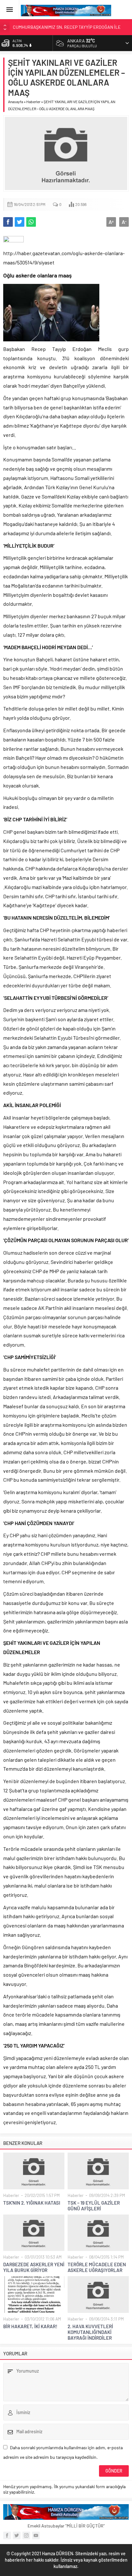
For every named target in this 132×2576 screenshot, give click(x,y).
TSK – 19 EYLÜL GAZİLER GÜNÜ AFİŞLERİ (94, 2206)
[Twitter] (17, 2535)
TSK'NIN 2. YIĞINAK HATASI (32, 2203)
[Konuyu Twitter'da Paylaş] (20, 222)
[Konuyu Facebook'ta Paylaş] (8, 222)
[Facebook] (7, 2535)
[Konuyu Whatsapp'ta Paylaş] (31, 222)
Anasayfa (16, 102)
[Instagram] (26, 2535)
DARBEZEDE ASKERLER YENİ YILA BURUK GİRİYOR (34, 2267)
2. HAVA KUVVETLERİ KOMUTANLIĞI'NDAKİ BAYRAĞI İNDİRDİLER (90, 2332)
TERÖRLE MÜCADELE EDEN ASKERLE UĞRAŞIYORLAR (97, 2267)
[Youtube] (36, 2535)
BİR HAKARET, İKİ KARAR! (30, 2326)
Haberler (33, 102)
